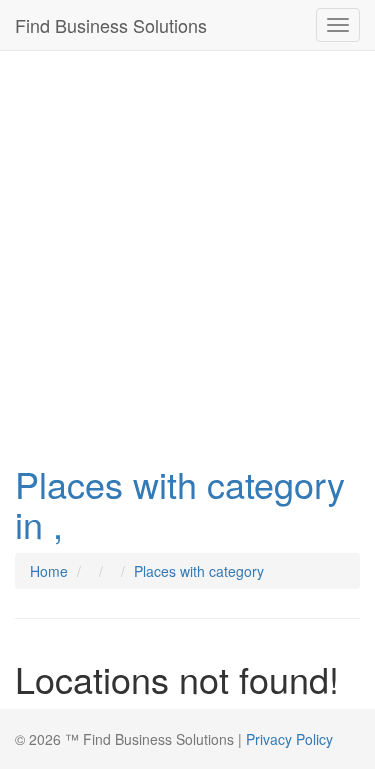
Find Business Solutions (111, 25)
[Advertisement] (187, 252)
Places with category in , (180, 503)
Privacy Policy (289, 739)
